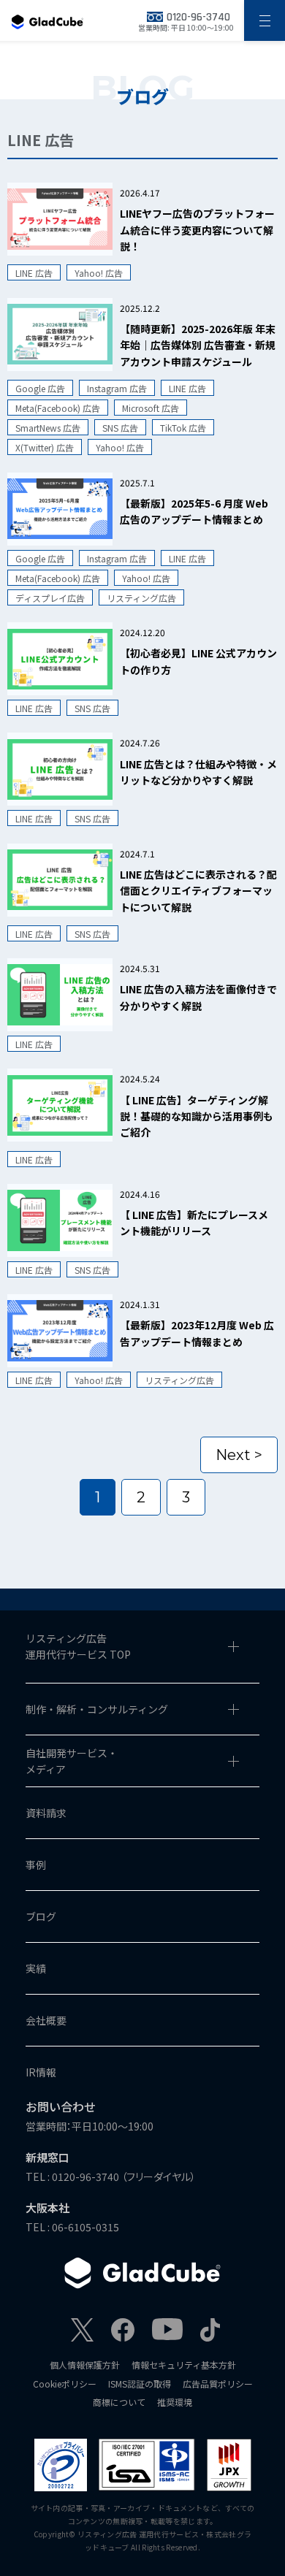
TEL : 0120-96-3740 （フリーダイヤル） (111, 2176)
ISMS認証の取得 (140, 2384)
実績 (36, 1968)
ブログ (41, 1916)
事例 (36, 1865)
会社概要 (46, 2020)
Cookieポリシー (65, 2384)
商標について (119, 2402)
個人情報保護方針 (85, 2365)
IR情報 (41, 2072)
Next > (239, 1455)
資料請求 (46, 1813)
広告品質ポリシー (218, 2384)
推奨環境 (175, 2402)
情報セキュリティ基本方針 (184, 2365)
